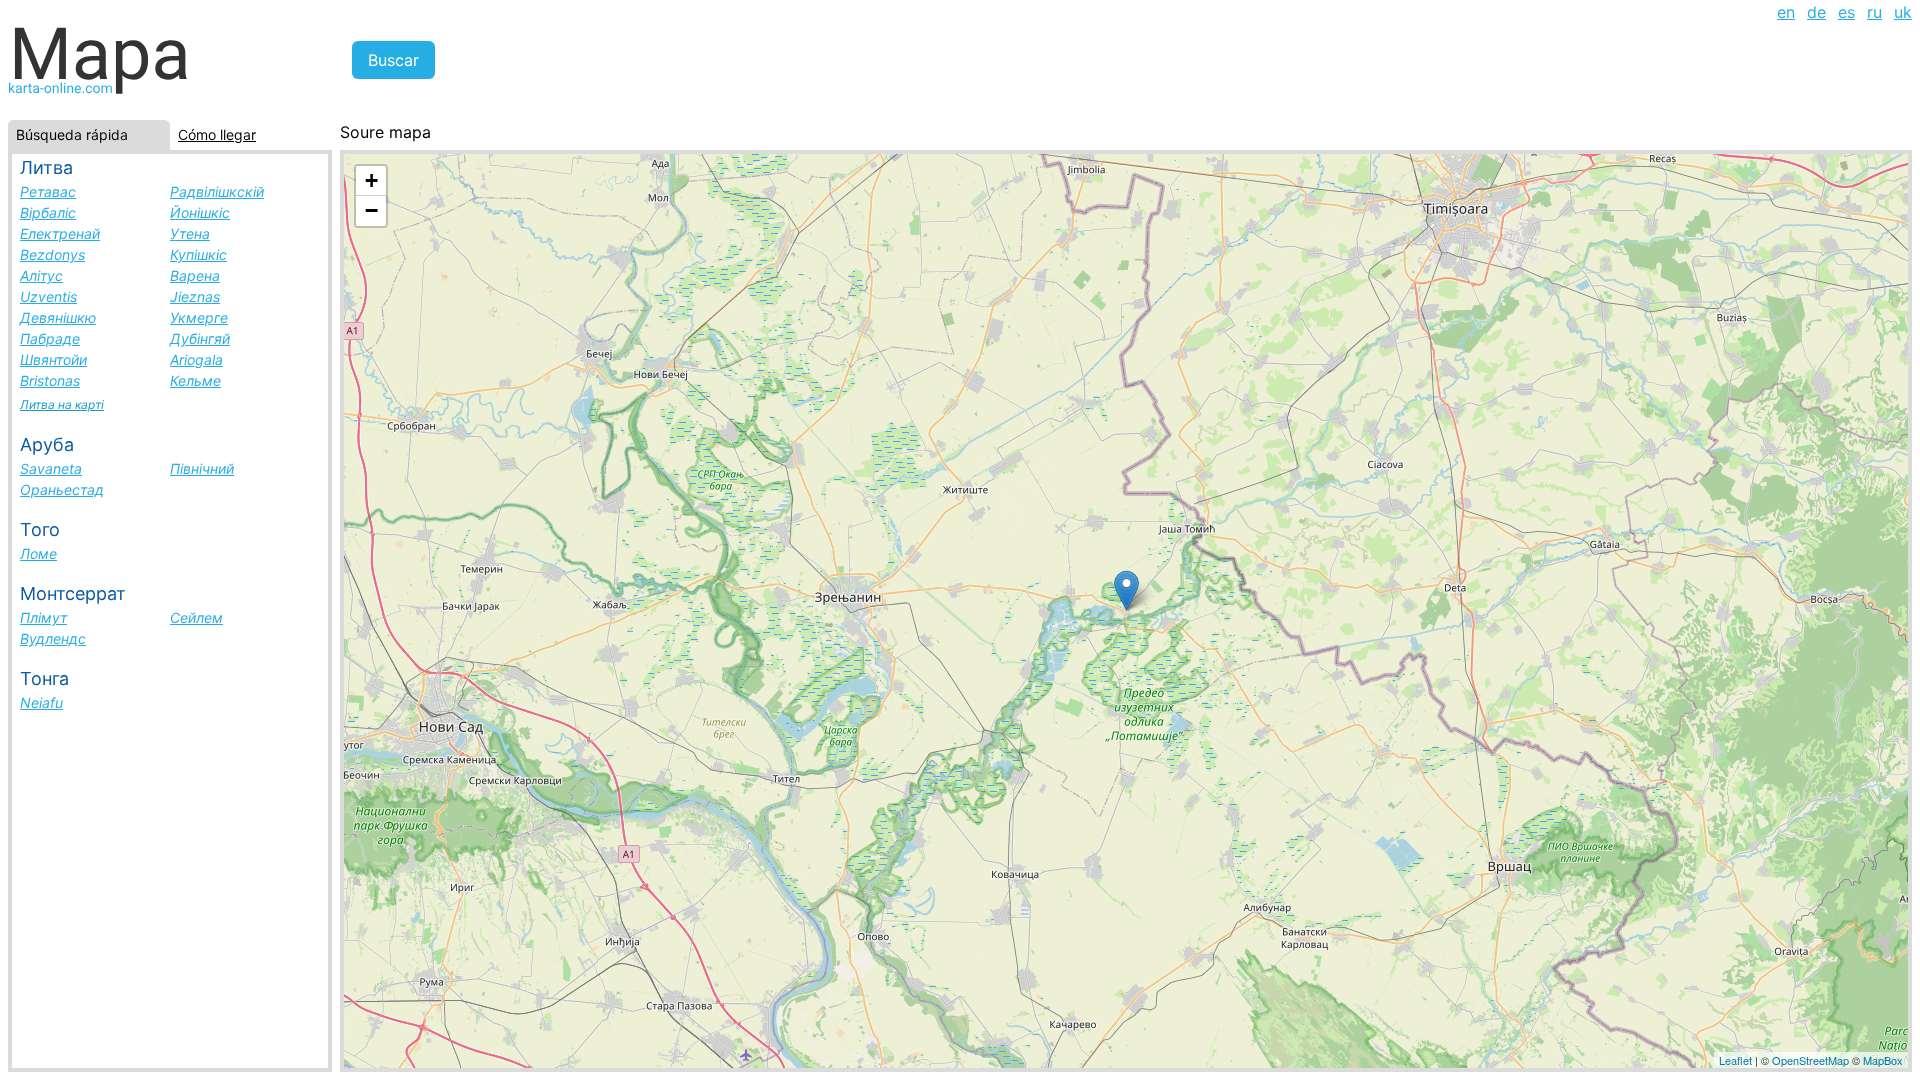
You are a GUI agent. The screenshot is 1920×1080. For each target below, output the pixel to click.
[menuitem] (1786, 12)
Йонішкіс (200, 212)
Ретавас (48, 191)
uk (1903, 12)
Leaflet (1735, 1060)
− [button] (371, 210)
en (1786, 12)
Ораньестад (62, 489)
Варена (195, 275)
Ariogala (196, 359)
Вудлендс (53, 638)
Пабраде (50, 338)
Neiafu (41, 702)
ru (1874, 12)
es (1846, 12)
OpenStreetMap (1810, 1060)
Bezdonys (52, 254)
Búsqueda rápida (72, 134)
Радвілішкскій (217, 191)
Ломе (38, 553)
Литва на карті (62, 404)
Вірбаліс (48, 212)
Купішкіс (198, 254)
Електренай (60, 233)
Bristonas (50, 380)
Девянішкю (58, 317)
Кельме (195, 380)
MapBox (1883, 1060)
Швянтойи (53, 359)
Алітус (41, 275)
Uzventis (48, 296)
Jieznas (195, 296)
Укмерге (199, 317)
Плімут (43, 617)
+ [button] (371, 180)
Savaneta (51, 468)
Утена (190, 233)
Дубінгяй (200, 338)
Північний (202, 468)
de (1816, 12)
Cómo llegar (217, 134)
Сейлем (196, 617)
